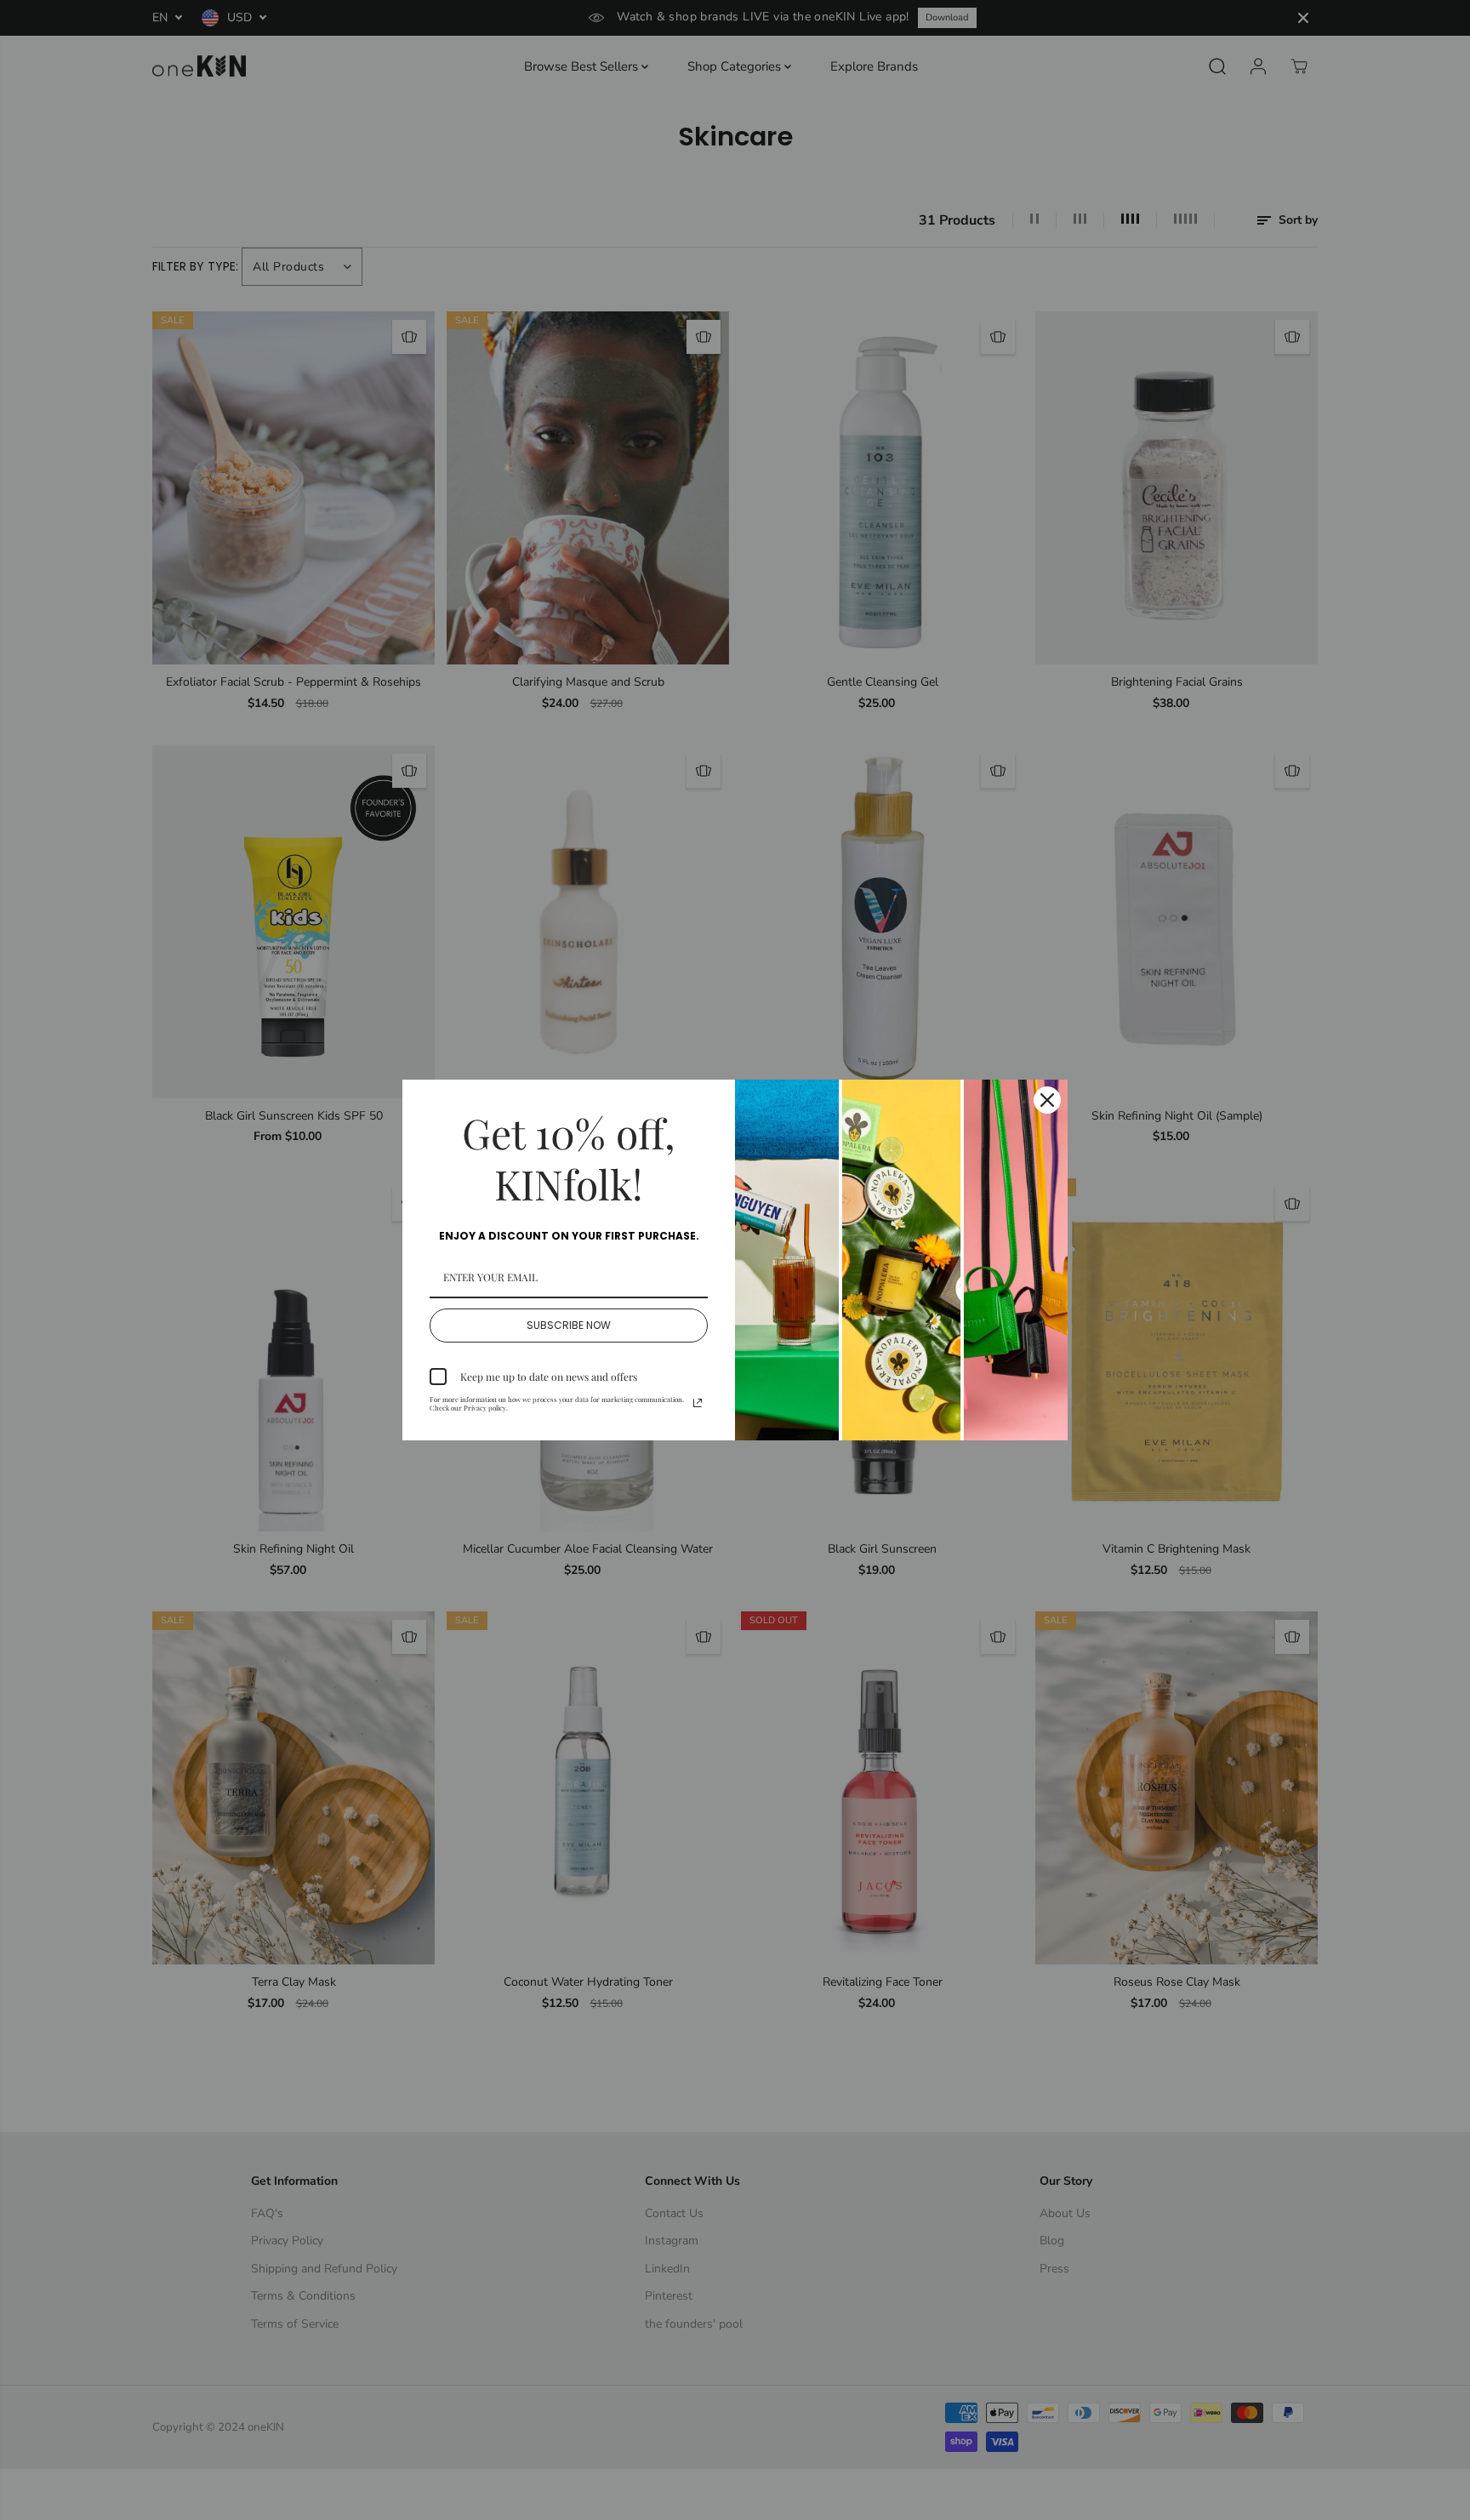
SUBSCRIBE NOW (569, 1325)
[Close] (1047, 1100)
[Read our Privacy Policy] (698, 1403)
